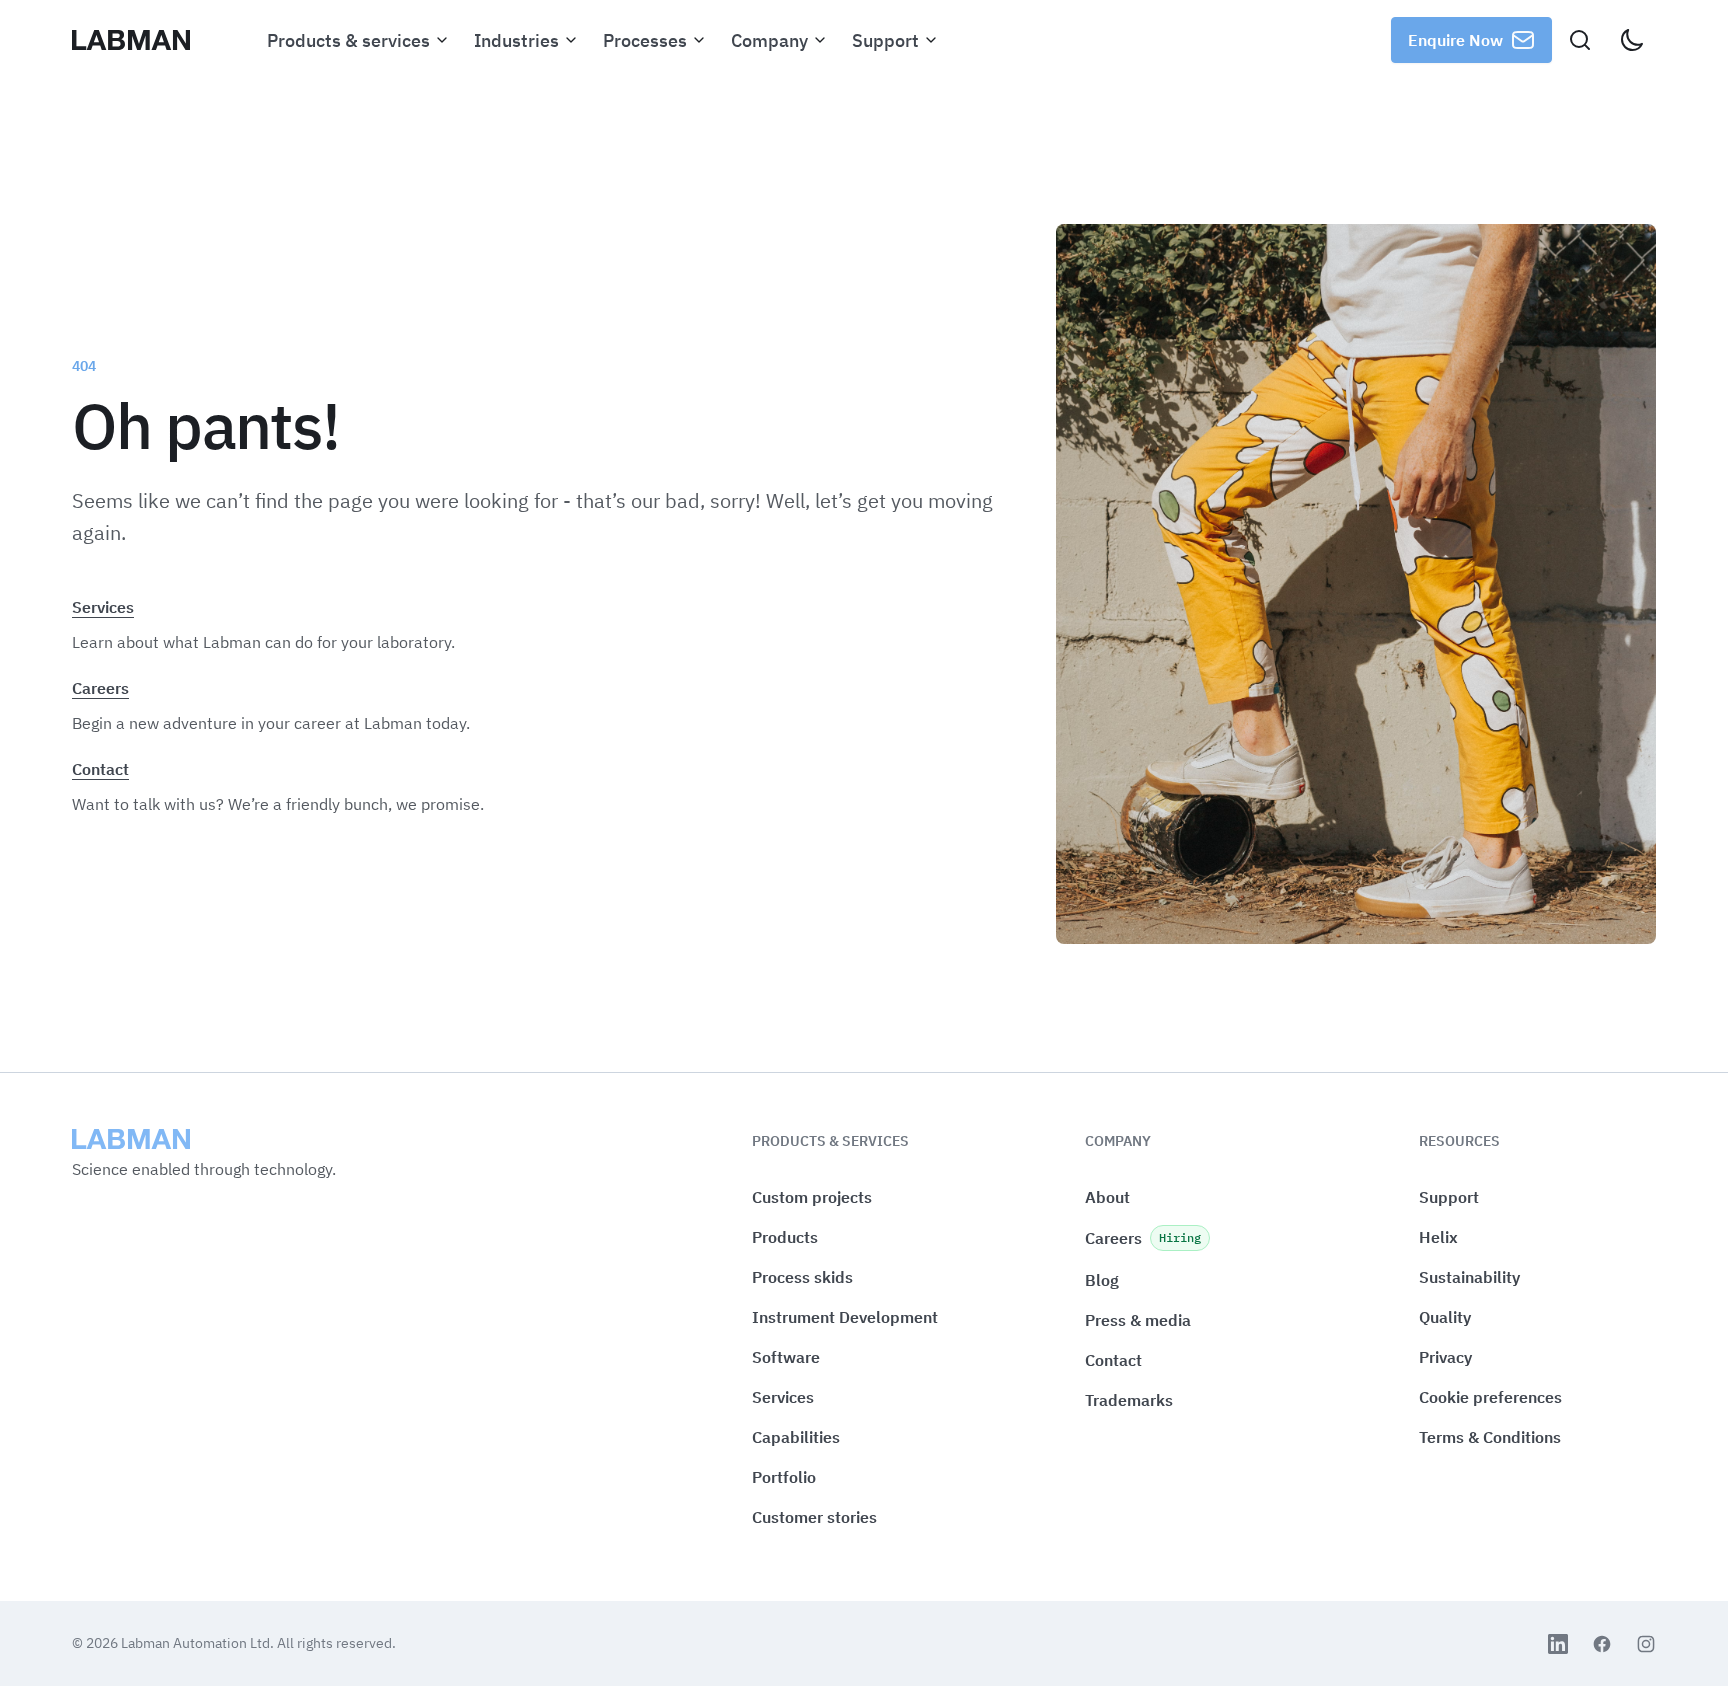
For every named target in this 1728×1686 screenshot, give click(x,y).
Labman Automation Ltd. (199, 1643)
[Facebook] (1602, 1644)
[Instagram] (1646, 1644)
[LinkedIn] (1558, 1644)
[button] (1490, 1397)
